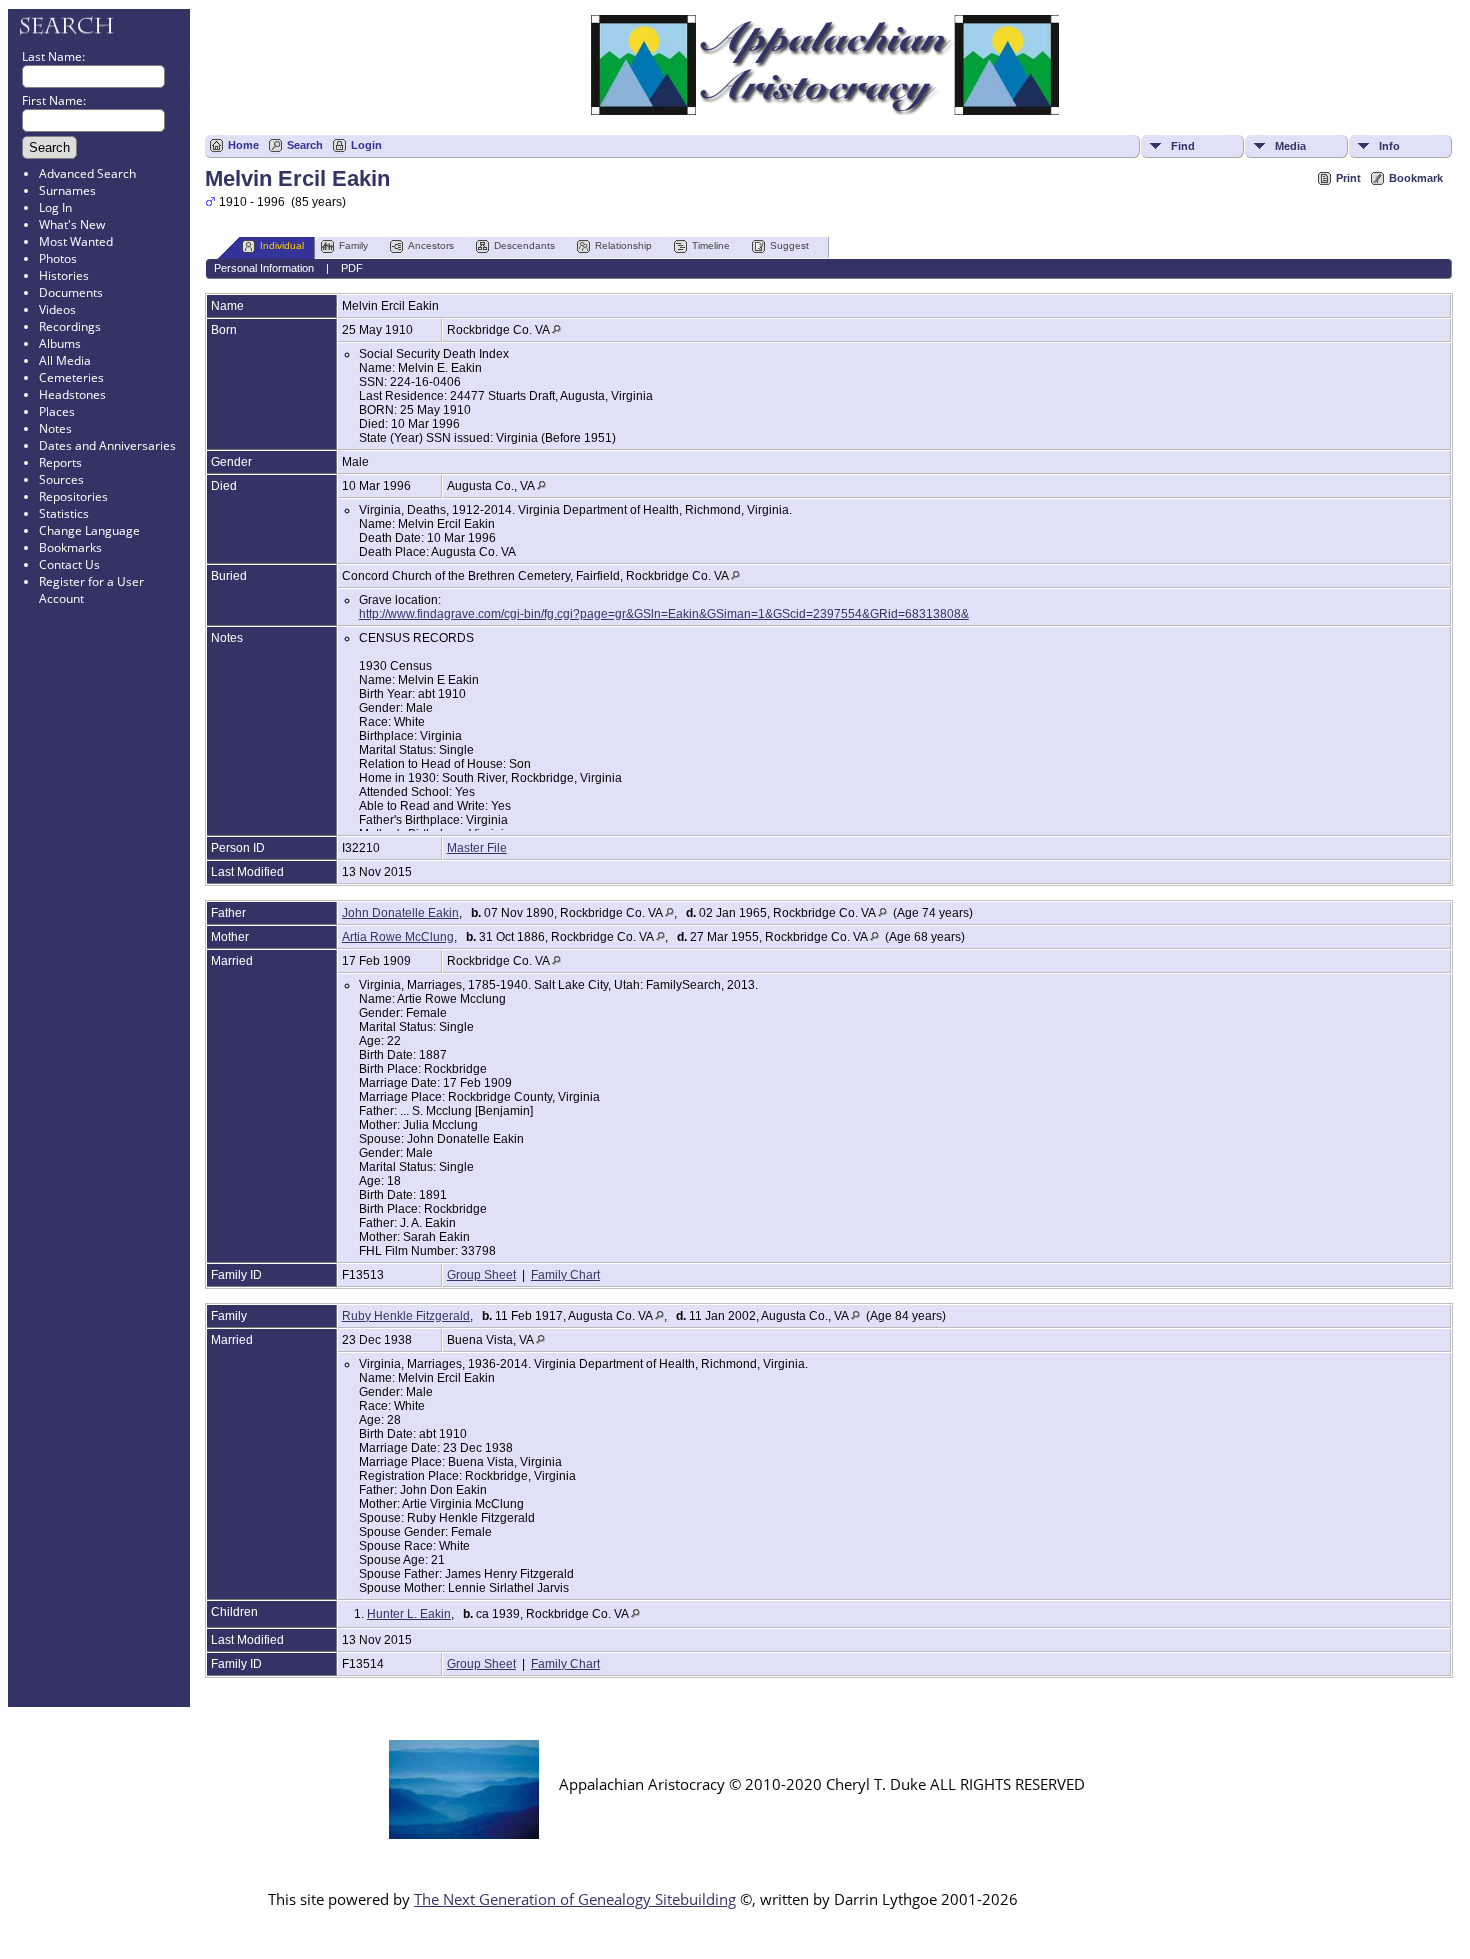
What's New (72, 224)
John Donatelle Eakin (400, 913)
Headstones (72, 394)
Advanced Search (87, 173)
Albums (60, 343)
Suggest (789, 245)
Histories (64, 275)
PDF (352, 268)
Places (57, 411)
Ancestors (431, 245)
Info (1389, 146)
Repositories (73, 496)
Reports (60, 462)
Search (305, 145)
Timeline (711, 245)
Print (1348, 178)
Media (1290, 146)
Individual (282, 245)
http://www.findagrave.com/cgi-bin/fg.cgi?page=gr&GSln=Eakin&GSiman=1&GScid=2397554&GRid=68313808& (664, 614)
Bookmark (1416, 178)
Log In (55, 207)
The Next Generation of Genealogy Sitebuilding (575, 1899)
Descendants (524, 245)
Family (353, 245)
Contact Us (69, 564)
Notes (55, 428)
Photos (58, 258)
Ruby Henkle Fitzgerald (406, 1316)
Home (243, 145)
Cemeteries (71, 377)
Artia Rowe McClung (398, 937)
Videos (57, 309)
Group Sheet (481, 1275)
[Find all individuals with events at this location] (556, 330)
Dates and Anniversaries (107, 445)
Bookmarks (70, 547)
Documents (71, 292)
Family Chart (565, 1275)
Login (366, 145)
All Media (65, 360)
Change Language (89, 530)
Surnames (67, 190)
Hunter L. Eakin (409, 1614)
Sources (61, 479)
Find (1183, 146)
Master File (477, 848)
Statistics (64, 513)
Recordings (70, 326)
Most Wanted (76, 241)
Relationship (623, 245)
